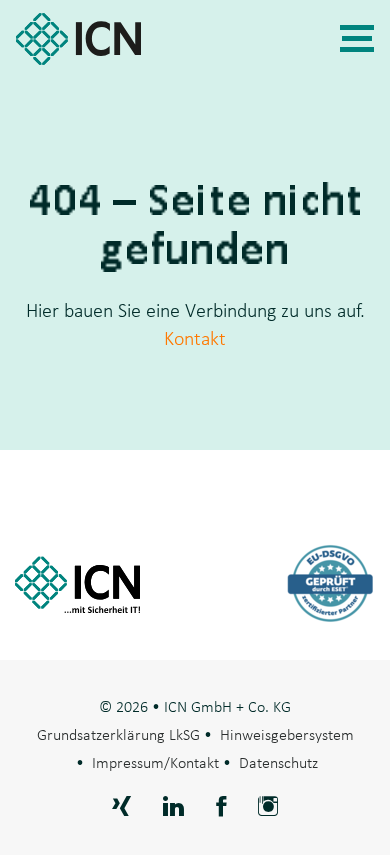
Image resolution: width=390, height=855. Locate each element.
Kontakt (195, 338)
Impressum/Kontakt (155, 762)
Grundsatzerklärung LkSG (118, 734)
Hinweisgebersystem (287, 734)
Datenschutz (278, 762)
